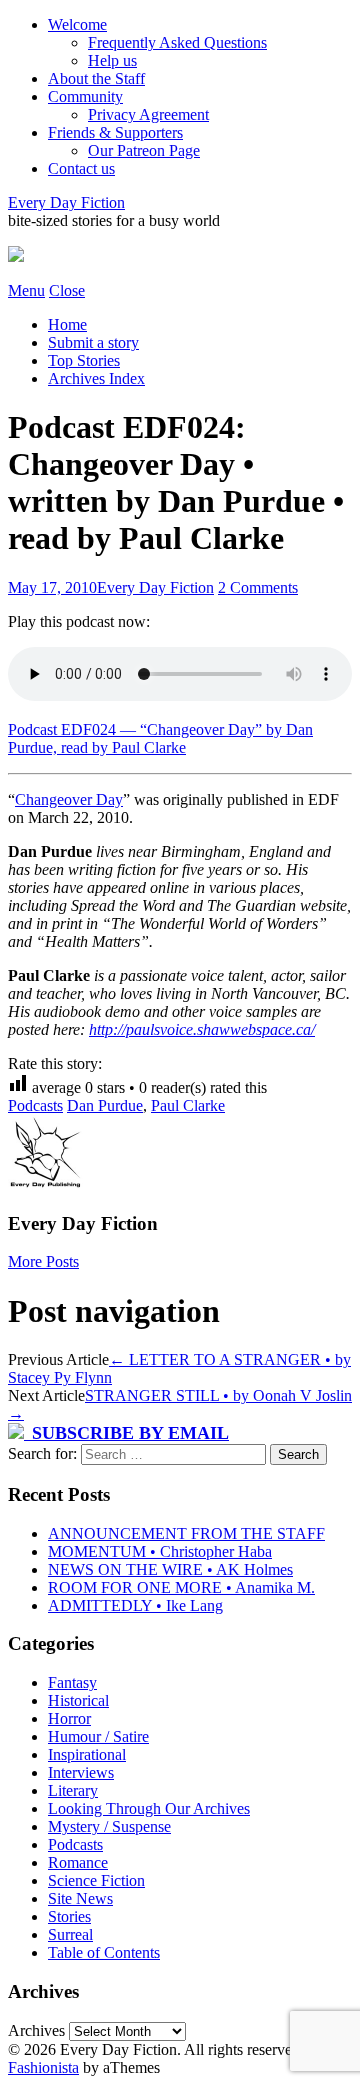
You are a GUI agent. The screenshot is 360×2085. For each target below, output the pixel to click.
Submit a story (93, 342)
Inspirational (87, 1754)
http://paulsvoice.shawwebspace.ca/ (202, 1029)
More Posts (43, 1261)
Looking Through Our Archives (149, 1808)
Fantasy (72, 1682)
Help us (112, 60)
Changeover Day (69, 799)
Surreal (70, 1934)
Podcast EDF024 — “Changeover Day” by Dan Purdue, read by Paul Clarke (160, 738)
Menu (26, 290)
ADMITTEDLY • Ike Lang (135, 1605)
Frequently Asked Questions (177, 42)
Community (85, 96)
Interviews (81, 1772)
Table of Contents (104, 1952)
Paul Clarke (188, 1105)
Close (67, 290)
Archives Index (96, 378)
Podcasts (35, 1105)
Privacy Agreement (148, 114)
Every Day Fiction (66, 202)
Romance (78, 1862)
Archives (36, 2030)
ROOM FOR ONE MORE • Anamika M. (181, 1587)
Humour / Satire (98, 1736)
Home (67, 324)
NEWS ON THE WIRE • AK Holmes (170, 1569)
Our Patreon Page (144, 150)
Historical (78, 1700)
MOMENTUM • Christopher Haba (160, 1551)
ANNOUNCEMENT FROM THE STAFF (186, 1533)
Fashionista (43, 2067)
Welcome (77, 24)
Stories (69, 1916)
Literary (73, 1790)
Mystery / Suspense (109, 1826)
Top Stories (84, 360)
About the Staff (96, 78)
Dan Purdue (105, 1105)
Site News (80, 1898)
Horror (69, 1718)
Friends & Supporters (115, 132)
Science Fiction (96, 1880)
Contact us (81, 168)
